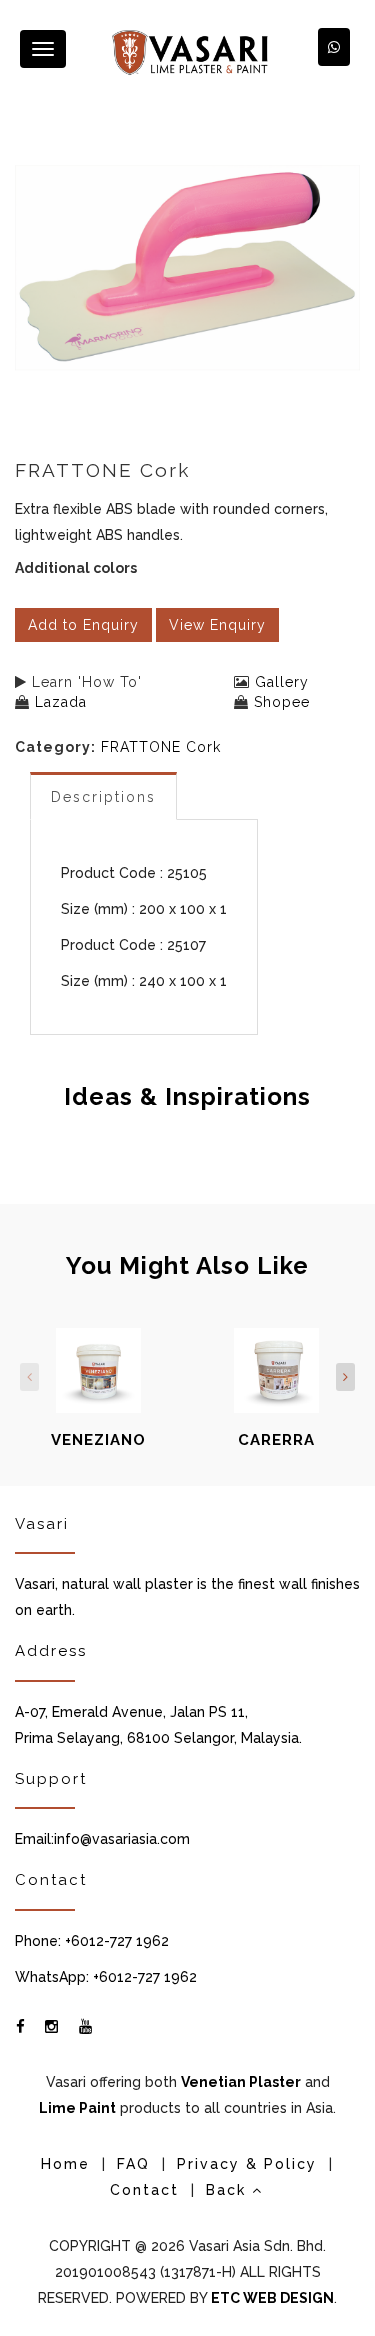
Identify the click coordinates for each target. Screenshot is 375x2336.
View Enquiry (217, 625)
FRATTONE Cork (161, 747)
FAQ (133, 2164)
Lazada (61, 702)
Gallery (282, 682)
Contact (144, 2190)
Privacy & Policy (247, 2164)
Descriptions (103, 797)
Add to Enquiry (83, 625)
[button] (334, 47)
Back (229, 2190)
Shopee (282, 702)
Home (65, 2164)
